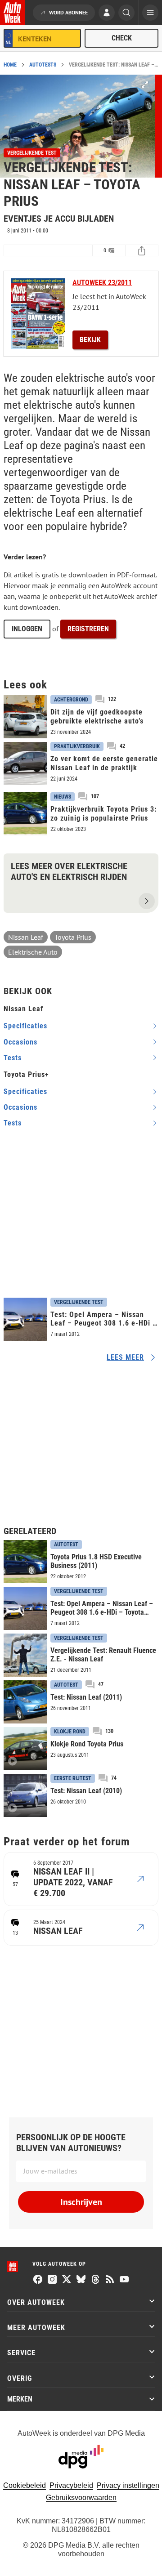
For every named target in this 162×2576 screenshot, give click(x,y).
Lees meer (125, 1357)
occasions (20, 1042)
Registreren (88, 629)
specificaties (25, 1026)
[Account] (107, 13)
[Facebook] (38, 2280)
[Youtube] (124, 2280)
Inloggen (27, 629)
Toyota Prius (73, 937)
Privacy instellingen (128, 2485)
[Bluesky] (81, 2280)
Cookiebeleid (25, 2485)
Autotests (43, 65)
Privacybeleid (71, 2485)
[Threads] (95, 2280)
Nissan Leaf (26, 937)
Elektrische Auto (33, 952)
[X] (67, 2280)
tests (13, 1058)
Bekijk (90, 340)
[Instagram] (52, 2280)
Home (10, 65)
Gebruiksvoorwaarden (81, 2498)
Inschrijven (81, 2202)
